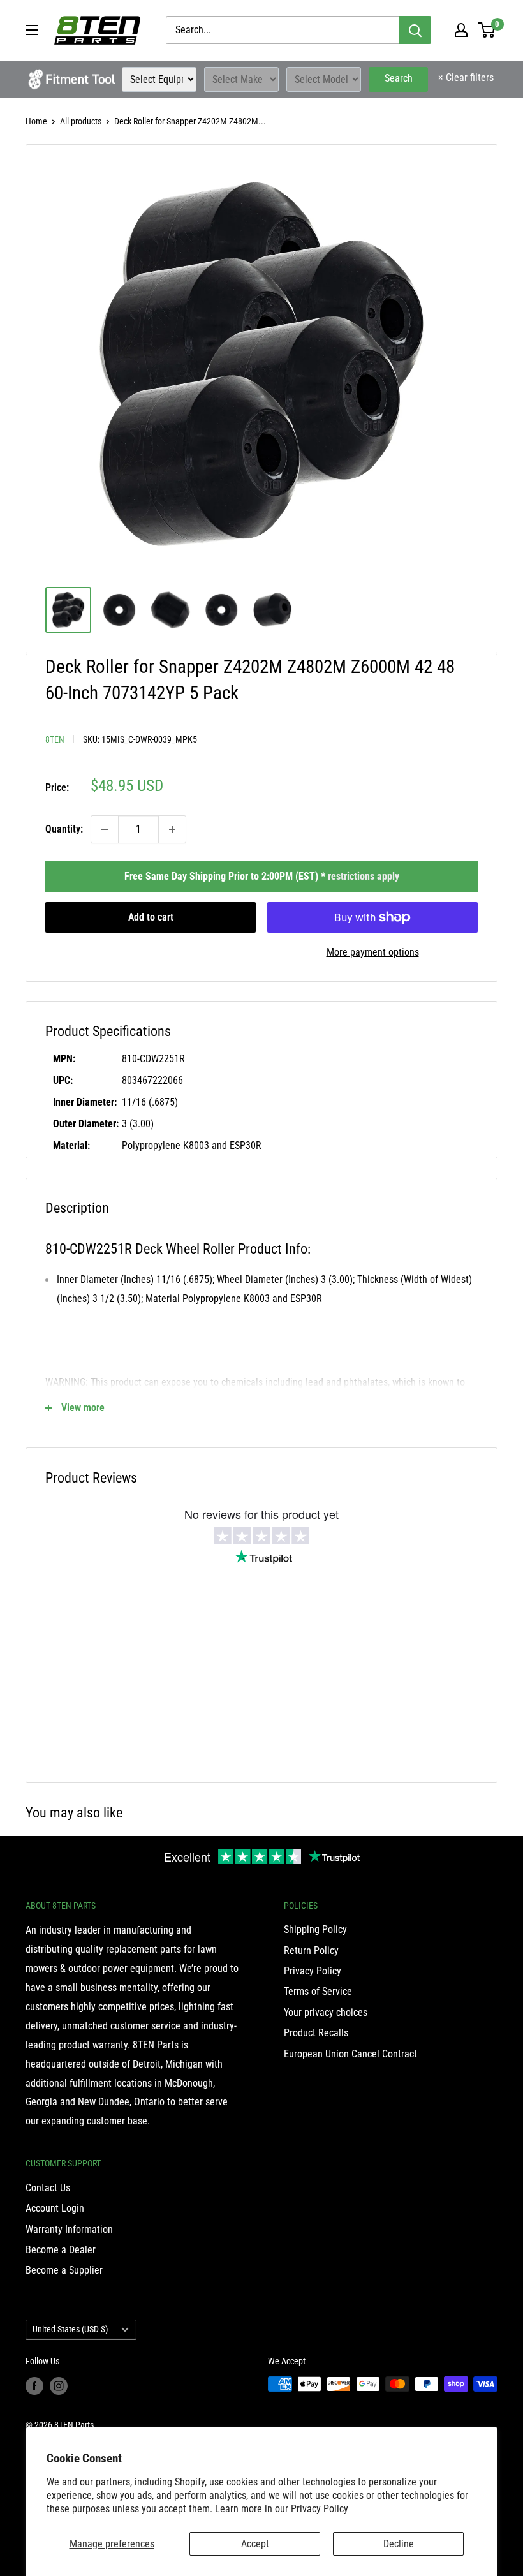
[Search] (415, 30)
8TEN (55, 739)
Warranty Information (69, 2229)
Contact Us (48, 2188)
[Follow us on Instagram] (59, 2385)
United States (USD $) (70, 2329)
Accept (255, 2544)
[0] (487, 30)
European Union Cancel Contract (350, 2054)
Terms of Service (318, 1991)
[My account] (461, 30)
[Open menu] (32, 30)
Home (36, 121)
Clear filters (466, 78)
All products (81, 121)
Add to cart (151, 917)
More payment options (373, 952)
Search (399, 78)
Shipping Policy (315, 1929)
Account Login (55, 2208)
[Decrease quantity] (105, 829)
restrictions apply (364, 876)
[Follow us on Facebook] (34, 2385)
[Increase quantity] (172, 829)
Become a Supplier (64, 2270)
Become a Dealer (61, 2250)
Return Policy (311, 1951)
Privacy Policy (320, 2509)
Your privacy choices (326, 2012)
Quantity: (64, 829)
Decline (399, 2544)
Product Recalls (316, 2033)
